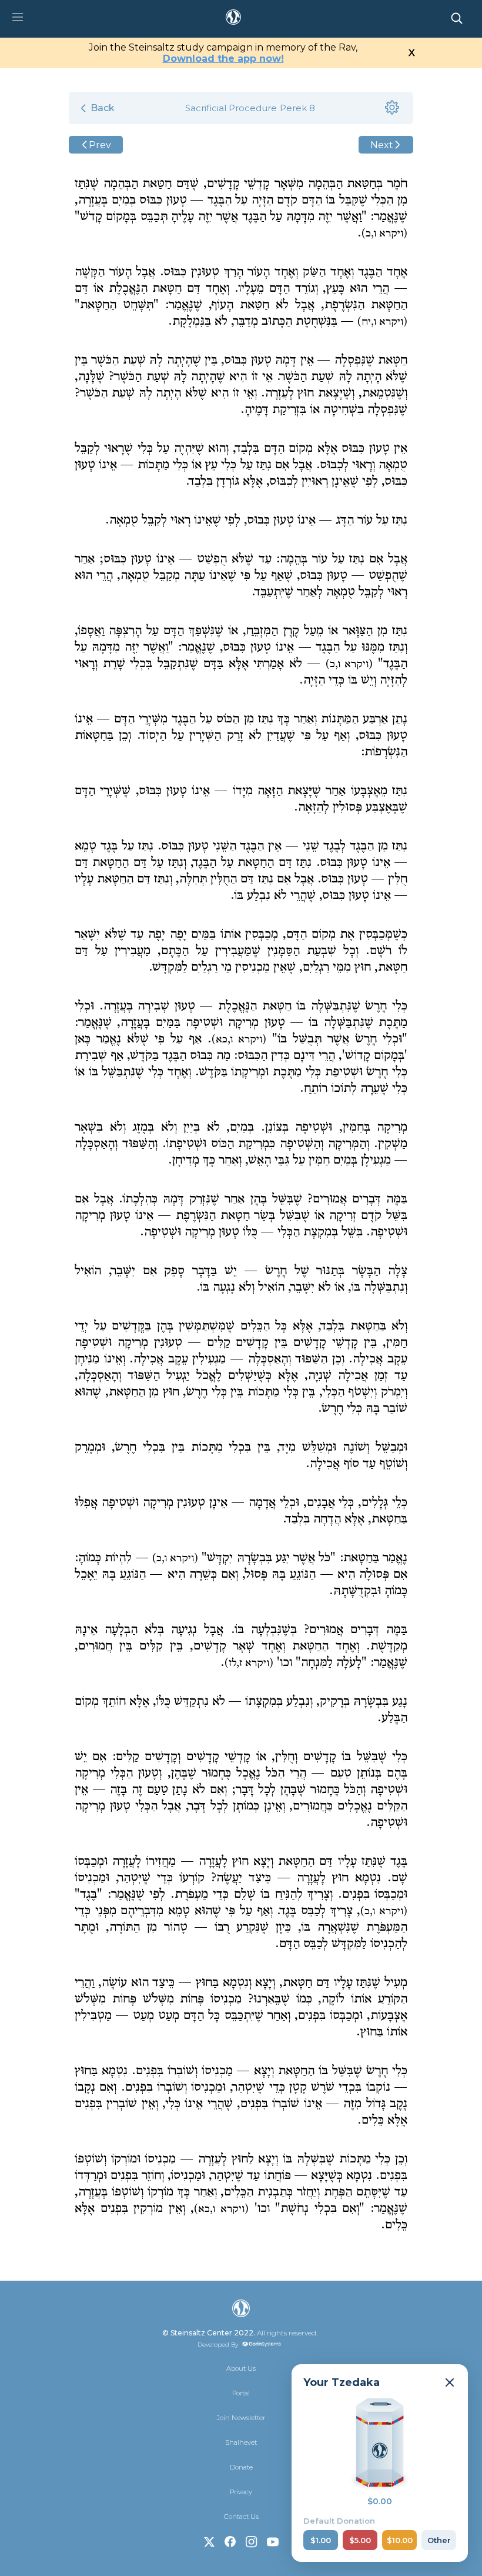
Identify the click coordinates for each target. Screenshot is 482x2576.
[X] (209, 2542)
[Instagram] (252, 2542)
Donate (241, 2467)
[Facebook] (230, 2542)
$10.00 (400, 2540)
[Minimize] (450, 2382)
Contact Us (241, 2517)
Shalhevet (241, 2442)
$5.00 (360, 2540)
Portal (241, 2393)
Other (439, 2540)
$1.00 (321, 2540)
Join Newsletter (241, 2418)
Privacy (241, 2492)
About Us (241, 2368)
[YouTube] (273, 2542)
